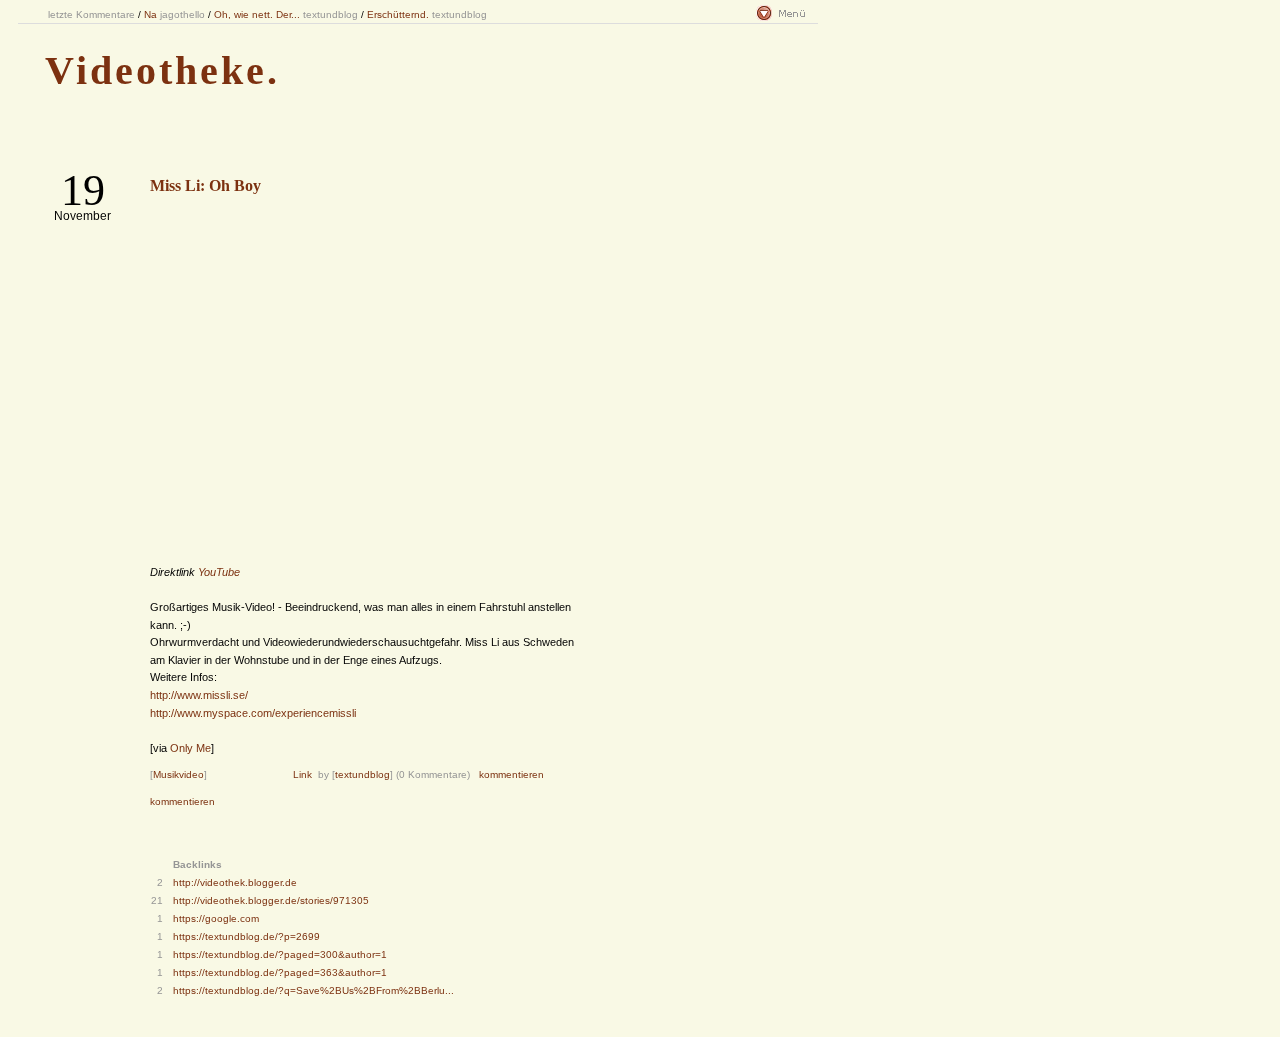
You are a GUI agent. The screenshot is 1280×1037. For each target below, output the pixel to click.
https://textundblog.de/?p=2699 (246, 936)
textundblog (362, 774)
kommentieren (511, 774)
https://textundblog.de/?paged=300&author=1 (280, 954)
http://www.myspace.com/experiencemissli (253, 713)
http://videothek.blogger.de (235, 882)
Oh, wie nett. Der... (257, 14)
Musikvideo (178, 774)
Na (150, 14)
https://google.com (216, 918)
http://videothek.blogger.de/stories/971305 (271, 900)
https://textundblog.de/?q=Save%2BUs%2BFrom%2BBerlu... (313, 990)
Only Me (190, 748)
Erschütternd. (398, 14)
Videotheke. (162, 70)
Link (302, 774)
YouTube (219, 572)
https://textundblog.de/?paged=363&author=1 (280, 972)
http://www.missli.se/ (199, 695)
